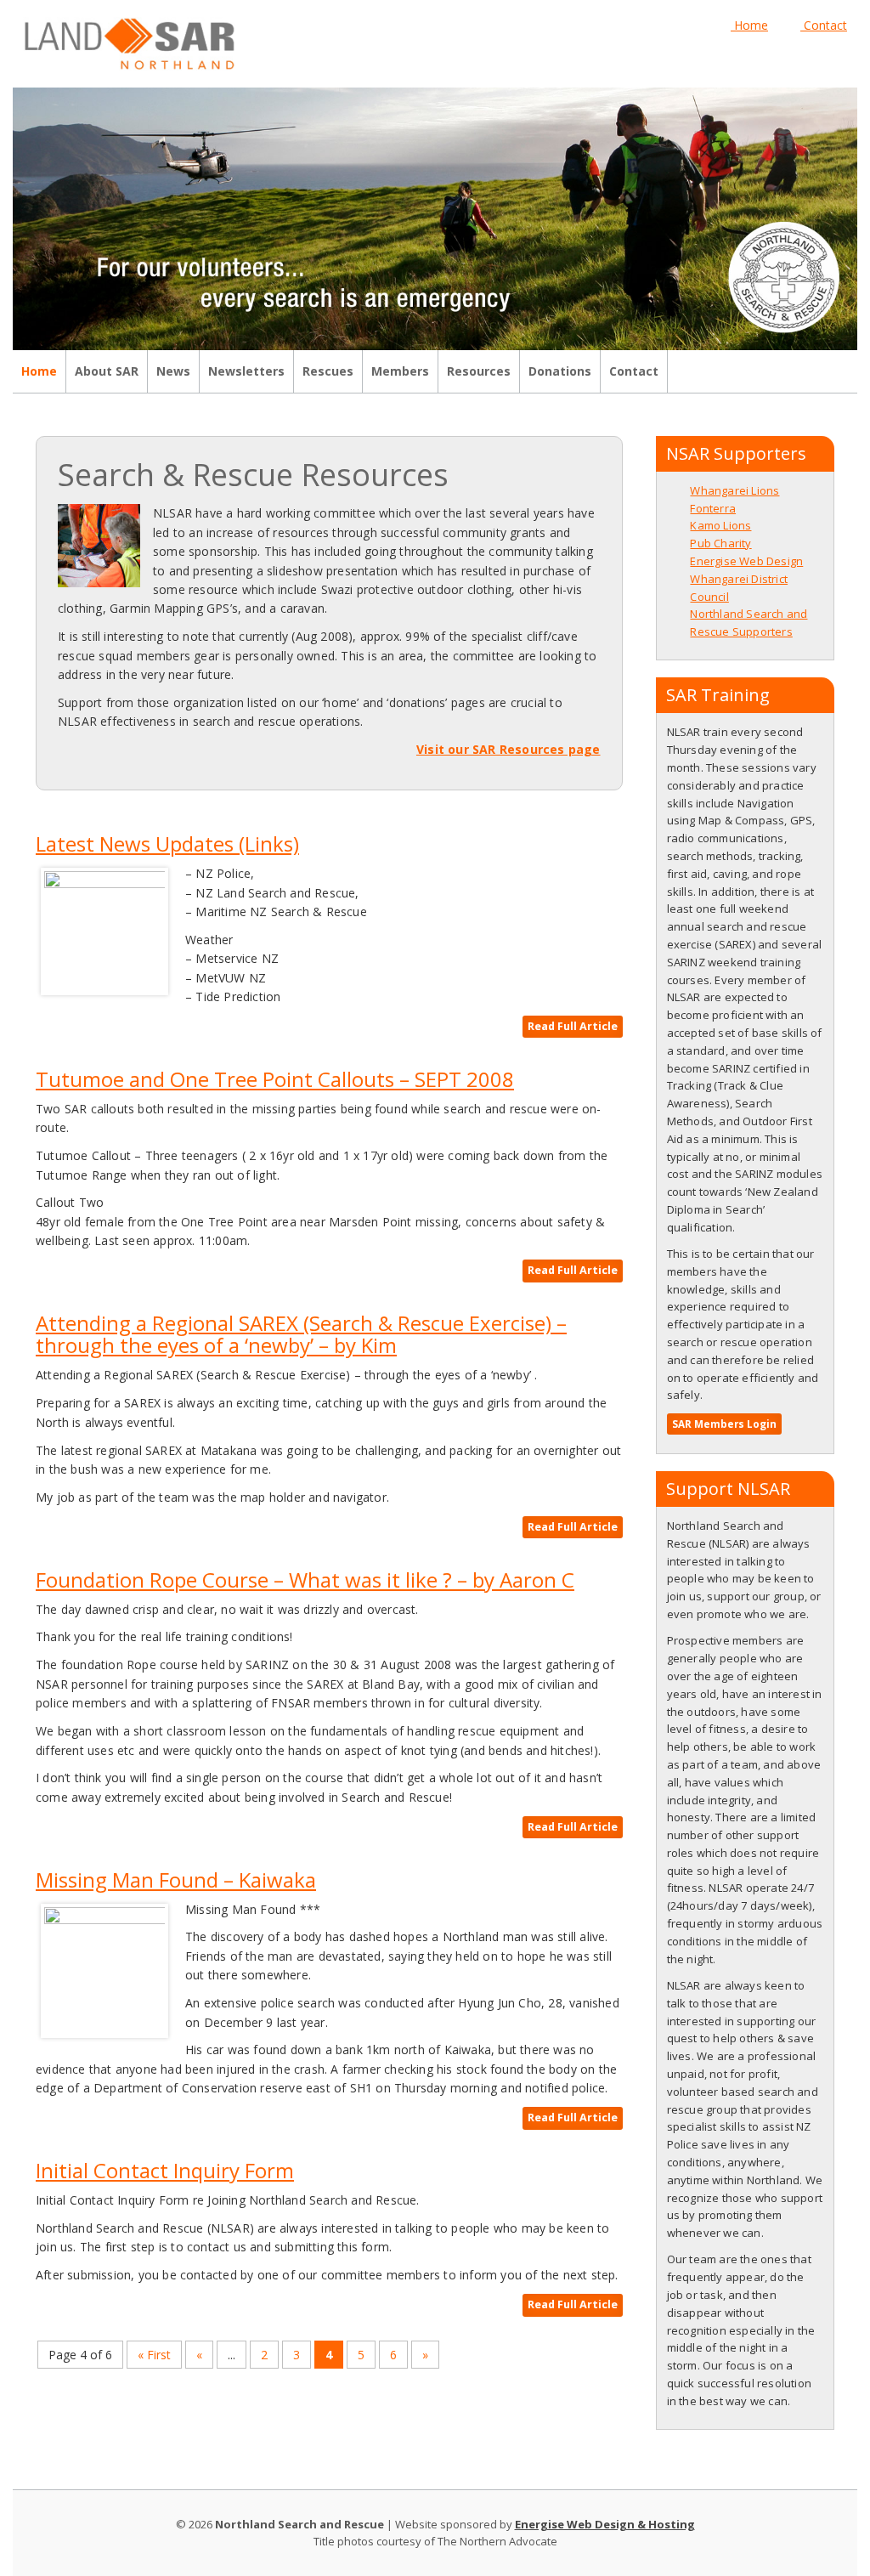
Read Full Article (573, 1026)
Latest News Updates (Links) (167, 844)
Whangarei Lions (734, 490)
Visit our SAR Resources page (508, 749)
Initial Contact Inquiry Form (165, 2170)
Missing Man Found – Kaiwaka (176, 1880)
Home (749, 25)
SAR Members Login (724, 1424)
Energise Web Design (746, 561)
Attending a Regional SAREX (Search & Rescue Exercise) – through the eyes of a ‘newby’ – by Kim (301, 1334)
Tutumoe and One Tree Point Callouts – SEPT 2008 (275, 1079)
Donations (560, 371)
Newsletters (246, 371)
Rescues (328, 371)
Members (400, 371)
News (173, 371)
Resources (479, 371)
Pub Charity (720, 543)
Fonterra (713, 508)
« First (154, 2355)
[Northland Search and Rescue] (129, 42)
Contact (824, 25)
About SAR (107, 371)
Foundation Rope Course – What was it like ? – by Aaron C (305, 1580)
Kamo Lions (720, 525)
